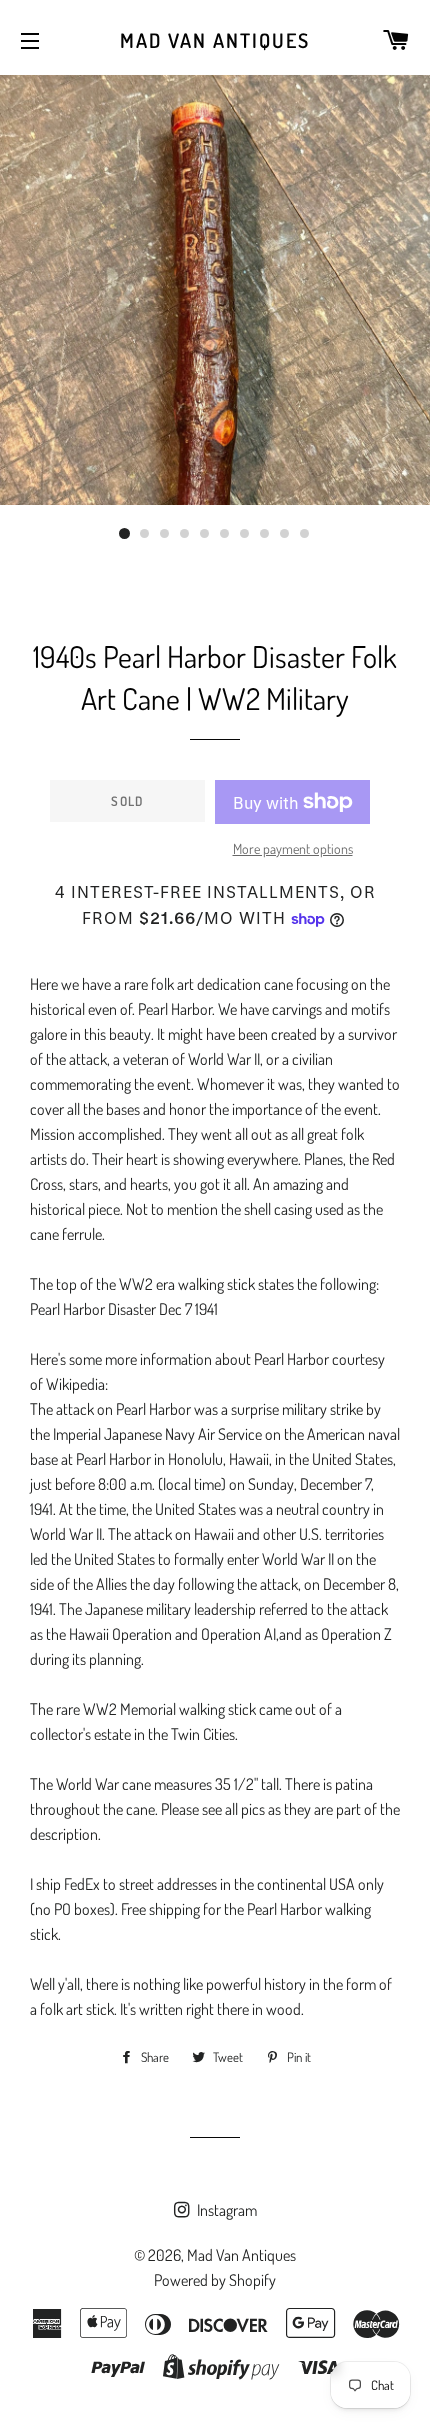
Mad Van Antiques (215, 40)
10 (305, 534)
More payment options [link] (293, 848)
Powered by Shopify (215, 2280)
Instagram (225, 2210)
